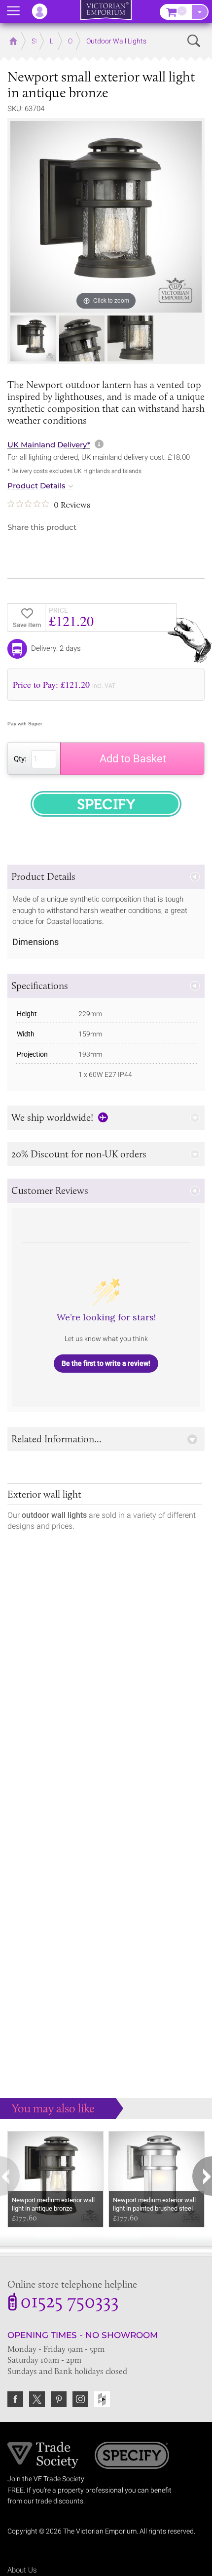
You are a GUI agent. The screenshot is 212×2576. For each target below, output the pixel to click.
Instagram (80, 2399)
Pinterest (59, 2399)
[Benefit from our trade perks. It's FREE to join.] (43, 2455)
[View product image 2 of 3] (82, 338)
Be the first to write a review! (106, 1363)
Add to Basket (133, 759)
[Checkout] (200, 12)
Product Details (36, 486)
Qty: (20, 759)
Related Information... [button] (56, 1439)
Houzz (102, 2399)
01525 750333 (70, 2303)
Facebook (15, 2399)
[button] (106, 877)
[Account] (44, 11)
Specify (132, 2457)
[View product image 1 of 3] (33, 338)
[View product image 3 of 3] (130, 338)
